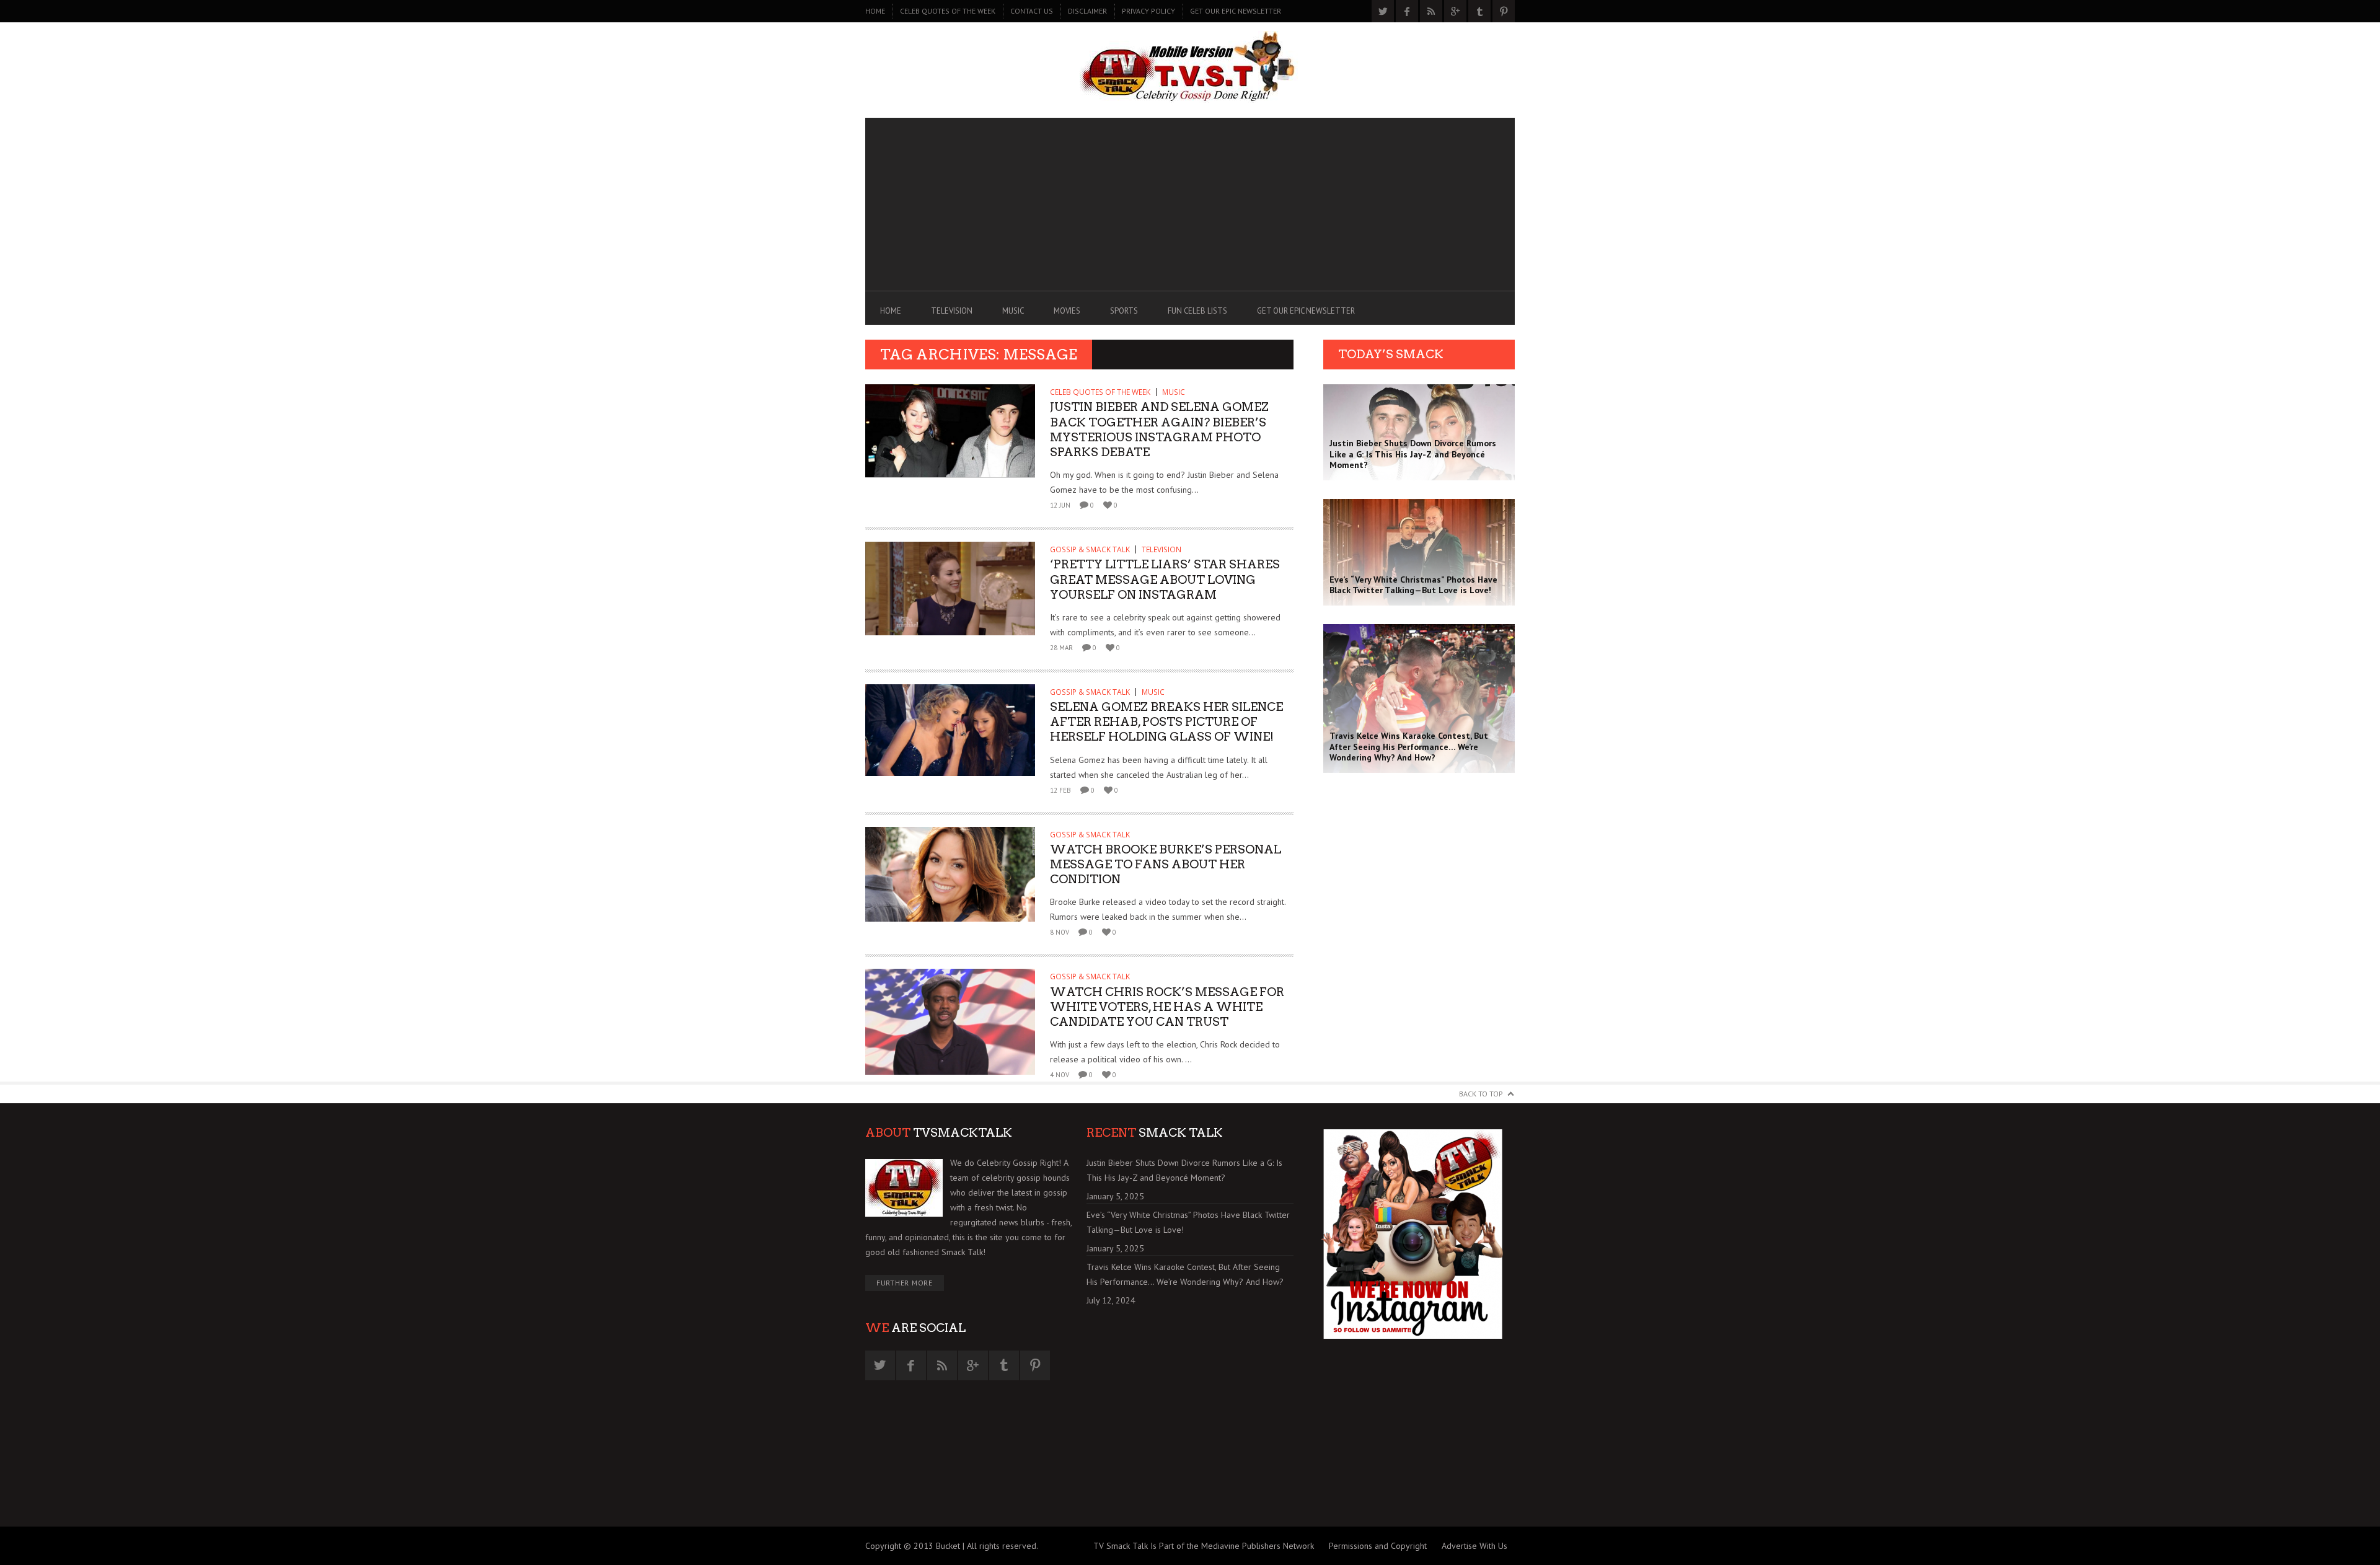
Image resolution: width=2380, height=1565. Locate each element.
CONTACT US (1032, 11)
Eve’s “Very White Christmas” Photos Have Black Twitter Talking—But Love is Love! (1188, 1222)
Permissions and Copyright (1378, 1546)
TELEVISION (952, 311)
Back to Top (1481, 1094)
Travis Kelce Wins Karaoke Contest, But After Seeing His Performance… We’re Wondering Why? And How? (1185, 1274)
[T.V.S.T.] (1190, 67)
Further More (905, 1283)
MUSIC (1013, 311)
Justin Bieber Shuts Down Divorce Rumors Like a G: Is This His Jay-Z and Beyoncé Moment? (1184, 1170)
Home (875, 11)
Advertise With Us (1474, 1546)
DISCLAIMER (1087, 11)
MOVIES (1067, 311)
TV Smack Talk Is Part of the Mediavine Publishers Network (1204, 1546)
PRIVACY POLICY (1148, 11)
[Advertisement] (1190, 205)
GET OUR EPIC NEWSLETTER (1236, 11)
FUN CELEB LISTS (1197, 311)
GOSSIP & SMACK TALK (1090, 549)
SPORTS (1124, 311)
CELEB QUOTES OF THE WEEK (948, 11)
